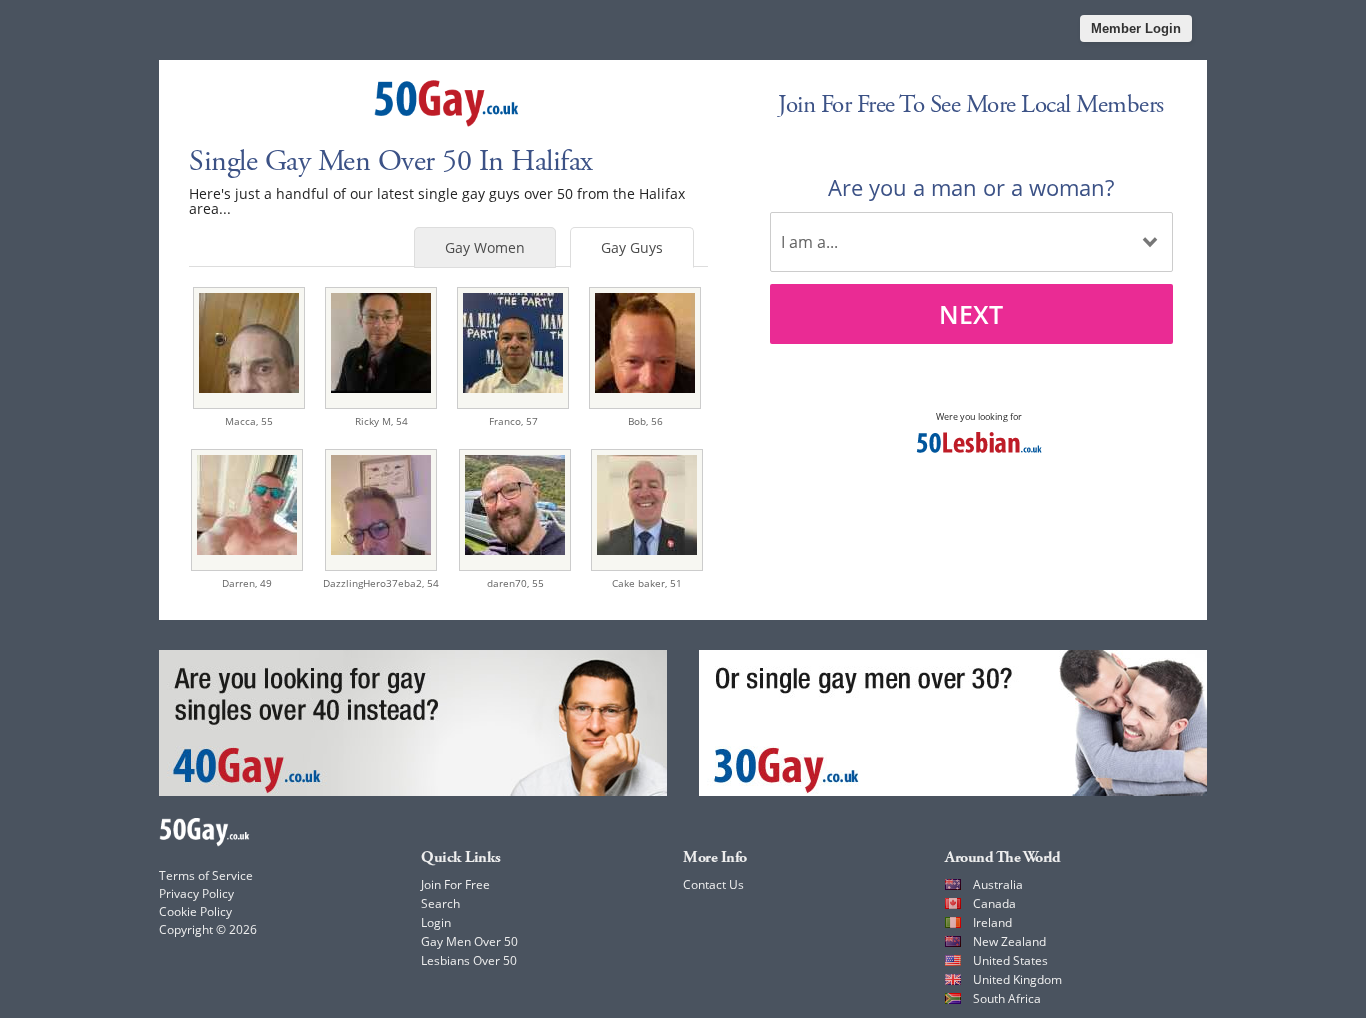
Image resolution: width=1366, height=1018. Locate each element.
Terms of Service (206, 875)
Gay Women (485, 247)
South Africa (1007, 998)
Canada (994, 903)
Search (440, 903)
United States (1010, 960)
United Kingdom (1017, 979)
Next (971, 314)
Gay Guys (632, 247)
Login (436, 922)
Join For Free (455, 884)
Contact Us (713, 884)
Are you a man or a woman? (971, 187)
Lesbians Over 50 (469, 960)
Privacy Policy (196, 893)
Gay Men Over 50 (469, 941)
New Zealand (1009, 941)
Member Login (1136, 28)
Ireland (992, 922)
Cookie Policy (195, 911)
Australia (998, 884)
